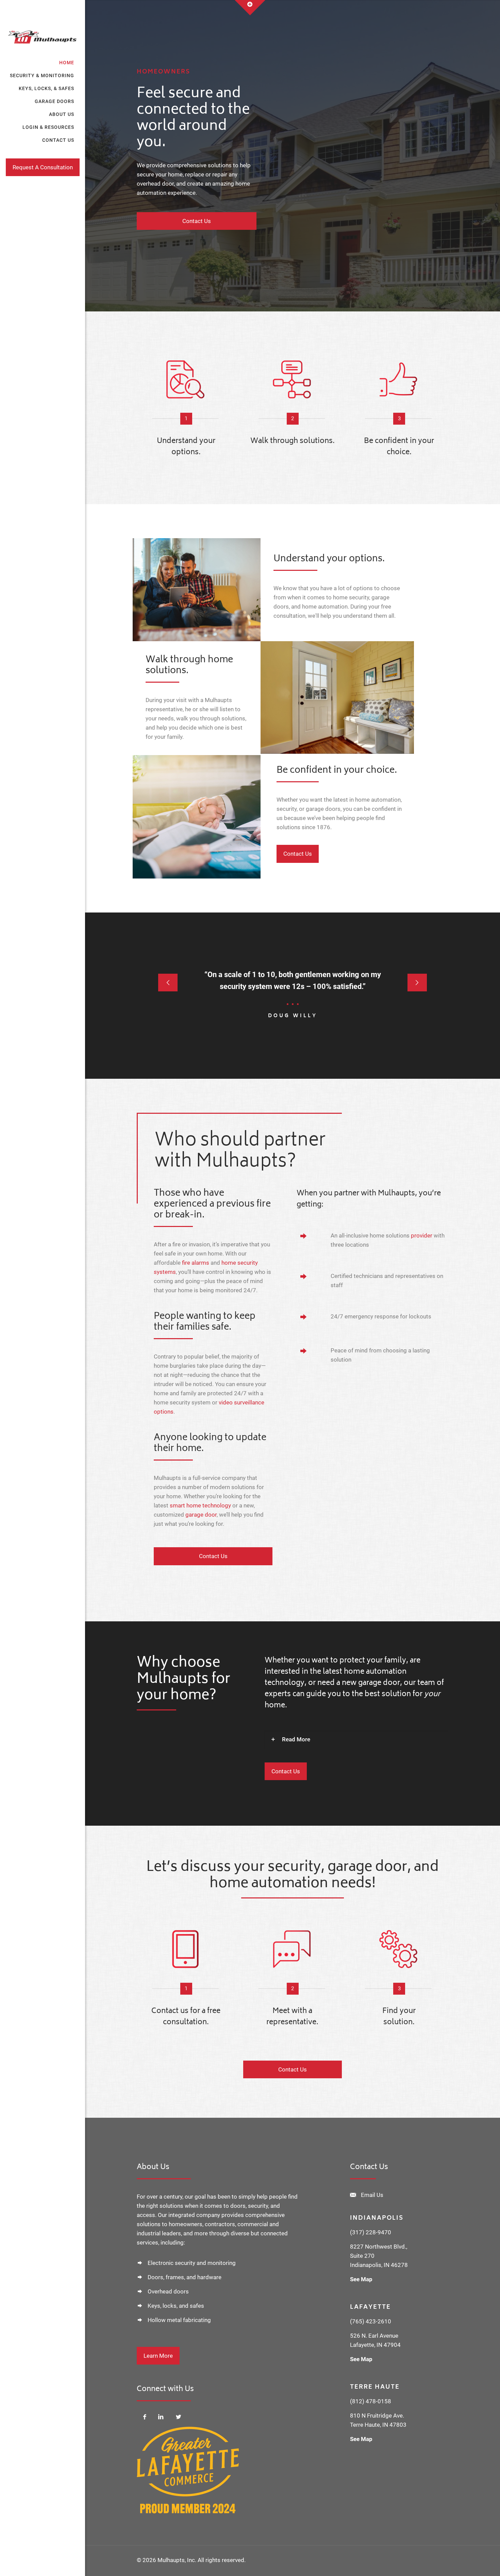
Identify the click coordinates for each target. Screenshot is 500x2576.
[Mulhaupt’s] (43, 28)
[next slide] (417, 983)
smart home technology (200, 1505)
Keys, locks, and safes (176, 2306)
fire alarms (196, 1263)
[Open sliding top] (250, 8)
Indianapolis (377, 2218)
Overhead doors (168, 2291)
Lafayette (370, 2307)
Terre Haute (375, 2387)
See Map (361, 2279)
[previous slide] (168, 983)
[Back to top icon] (467, 2562)
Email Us (372, 2195)
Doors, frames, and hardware (185, 2277)
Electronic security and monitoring (192, 2263)
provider (422, 1235)
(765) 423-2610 (371, 2321)
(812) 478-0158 (371, 2401)
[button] (356, 1739)
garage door (201, 1515)
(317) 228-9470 (371, 2232)
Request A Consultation (43, 167)
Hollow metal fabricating (179, 2320)
